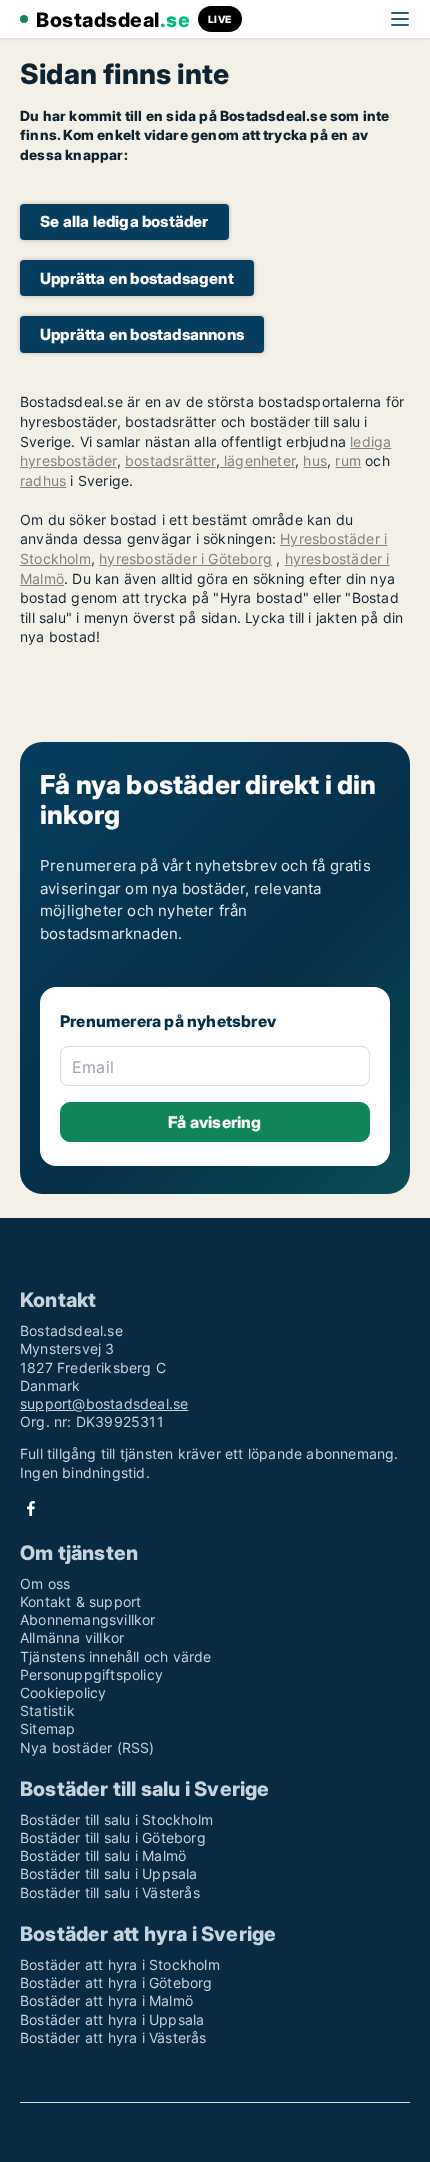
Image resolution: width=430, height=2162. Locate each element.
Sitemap (47, 1728)
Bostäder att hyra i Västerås (113, 2037)
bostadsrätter (170, 460)
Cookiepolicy (63, 1692)
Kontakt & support (80, 1601)
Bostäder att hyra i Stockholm (120, 1964)
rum (348, 460)
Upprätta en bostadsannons (142, 334)
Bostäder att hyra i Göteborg (116, 1982)
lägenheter (257, 460)
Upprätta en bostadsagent (137, 278)
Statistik (47, 1710)
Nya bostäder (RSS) (87, 1747)
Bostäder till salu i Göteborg (113, 1837)
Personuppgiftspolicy (91, 1674)
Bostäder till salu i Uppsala (109, 1873)
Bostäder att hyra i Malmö (106, 2000)
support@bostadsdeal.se (104, 1403)
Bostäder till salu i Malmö (103, 1855)
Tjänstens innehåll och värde (116, 1656)
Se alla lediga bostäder (124, 221)
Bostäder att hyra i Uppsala (112, 2019)
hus (315, 460)
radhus (43, 480)
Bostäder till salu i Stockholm (116, 1819)
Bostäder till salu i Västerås (110, 1892)
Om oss (45, 1583)
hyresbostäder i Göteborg (185, 558)
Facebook (31, 1508)
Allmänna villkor (72, 1637)
